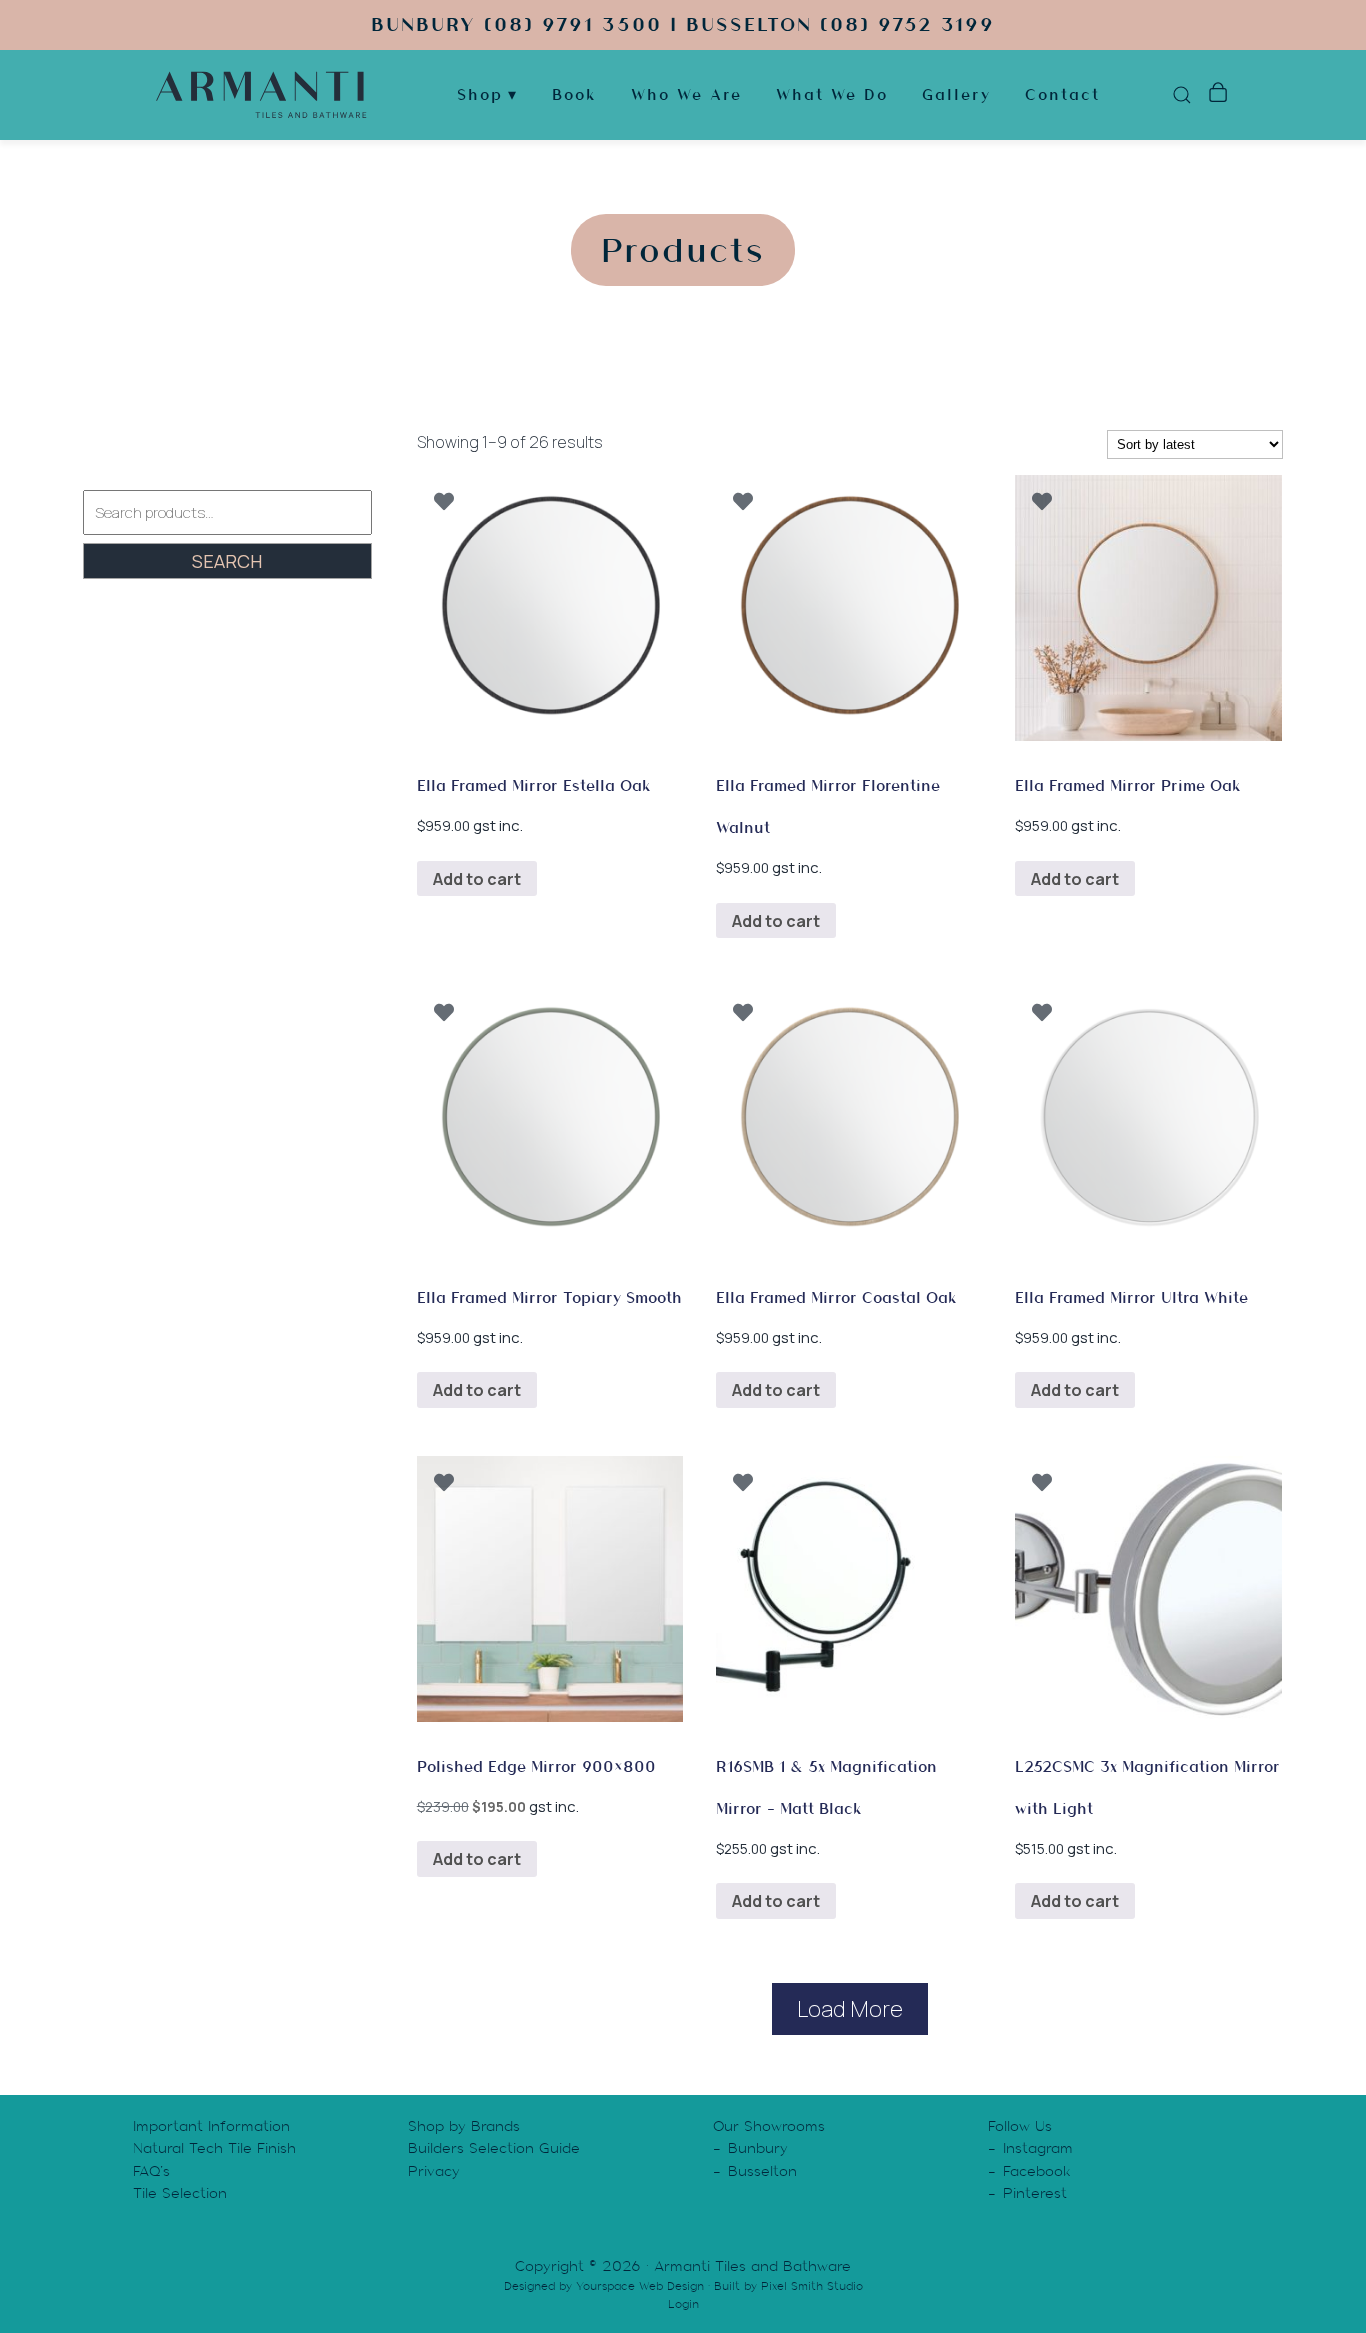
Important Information (211, 2126)
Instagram (1038, 2148)
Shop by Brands (464, 2126)
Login (683, 2304)
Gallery (956, 94)
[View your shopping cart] (1217, 95)
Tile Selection (180, 2193)
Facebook (1037, 2171)
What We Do (832, 94)
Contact (1062, 94)
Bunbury (758, 2148)
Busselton (762, 2171)
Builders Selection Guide (494, 2148)
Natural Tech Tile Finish (214, 2148)
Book (574, 94)
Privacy (434, 2171)
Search (227, 561)
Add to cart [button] (477, 879)
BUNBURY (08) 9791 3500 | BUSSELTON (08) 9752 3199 (683, 24)
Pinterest (1035, 2193)
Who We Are (686, 94)
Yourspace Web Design (640, 2286)
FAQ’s (151, 2171)
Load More (850, 2009)
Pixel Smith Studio (812, 2286)
